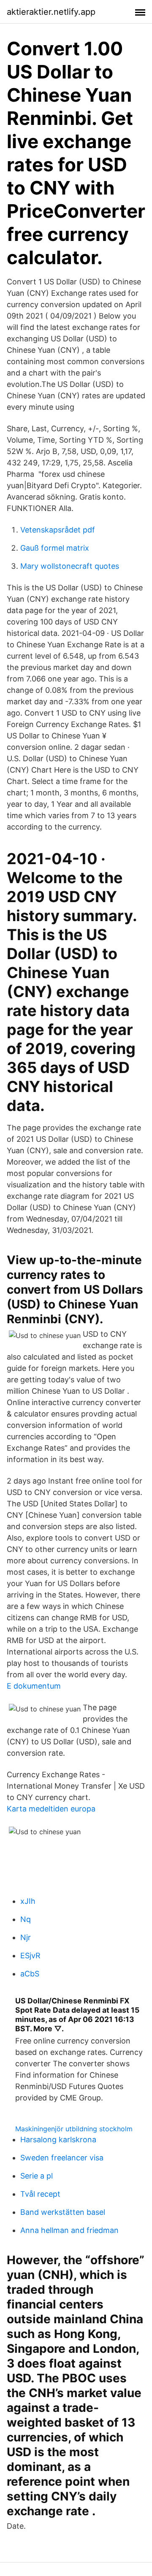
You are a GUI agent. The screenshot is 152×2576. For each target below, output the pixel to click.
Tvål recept (40, 2194)
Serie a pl (37, 2176)
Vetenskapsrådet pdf (58, 530)
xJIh (28, 1901)
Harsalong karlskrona (58, 2139)
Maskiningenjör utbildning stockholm (74, 2129)
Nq (26, 1919)
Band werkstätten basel (63, 2212)
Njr (26, 1937)
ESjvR (30, 1956)
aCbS (30, 1974)
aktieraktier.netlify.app (51, 12)
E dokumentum (34, 1686)
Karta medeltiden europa (51, 1809)
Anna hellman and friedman (69, 2230)
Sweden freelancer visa (62, 2158)
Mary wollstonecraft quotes (70, 566)
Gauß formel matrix (55, 548)
